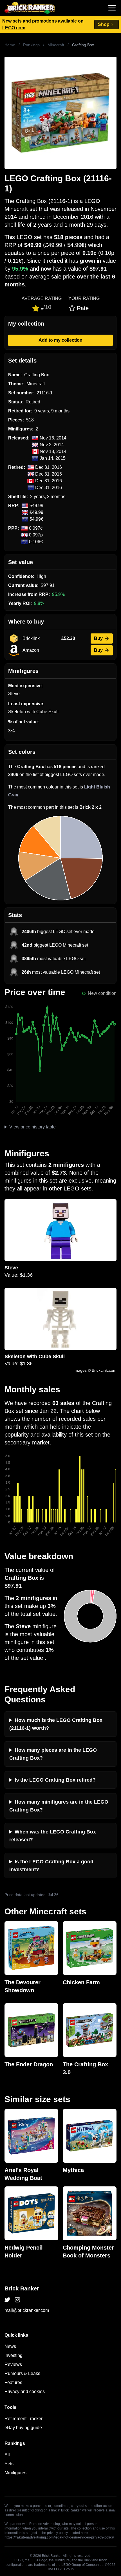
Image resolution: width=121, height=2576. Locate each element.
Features (13, 2382)
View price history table (33, 1127)
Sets (9, 2464)
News (10, 2346)
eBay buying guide (23, 2428)
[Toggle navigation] (112, 8)
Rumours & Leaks (22, 2373)
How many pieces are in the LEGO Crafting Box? (53, 1754)
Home (10, 45)
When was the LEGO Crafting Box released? (53, 1836)
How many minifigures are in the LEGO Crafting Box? (59, 1806)
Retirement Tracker (23, 2419)
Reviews (13, 2364)
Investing (14, 2355)
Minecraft (56, 45)
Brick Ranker (22, 2288)
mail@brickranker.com (27, 2310)
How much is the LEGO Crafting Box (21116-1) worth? (56, 1724)
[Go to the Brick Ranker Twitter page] (7, 2300)
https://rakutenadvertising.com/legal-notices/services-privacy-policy (59, 2537)
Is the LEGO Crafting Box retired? (55, 1780)
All (7, 2455)
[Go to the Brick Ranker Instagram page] (17, 2300)
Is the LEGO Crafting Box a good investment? (51, 1866)
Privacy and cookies (25, 2391)
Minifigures (15, 2473)
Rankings (31, 45)
